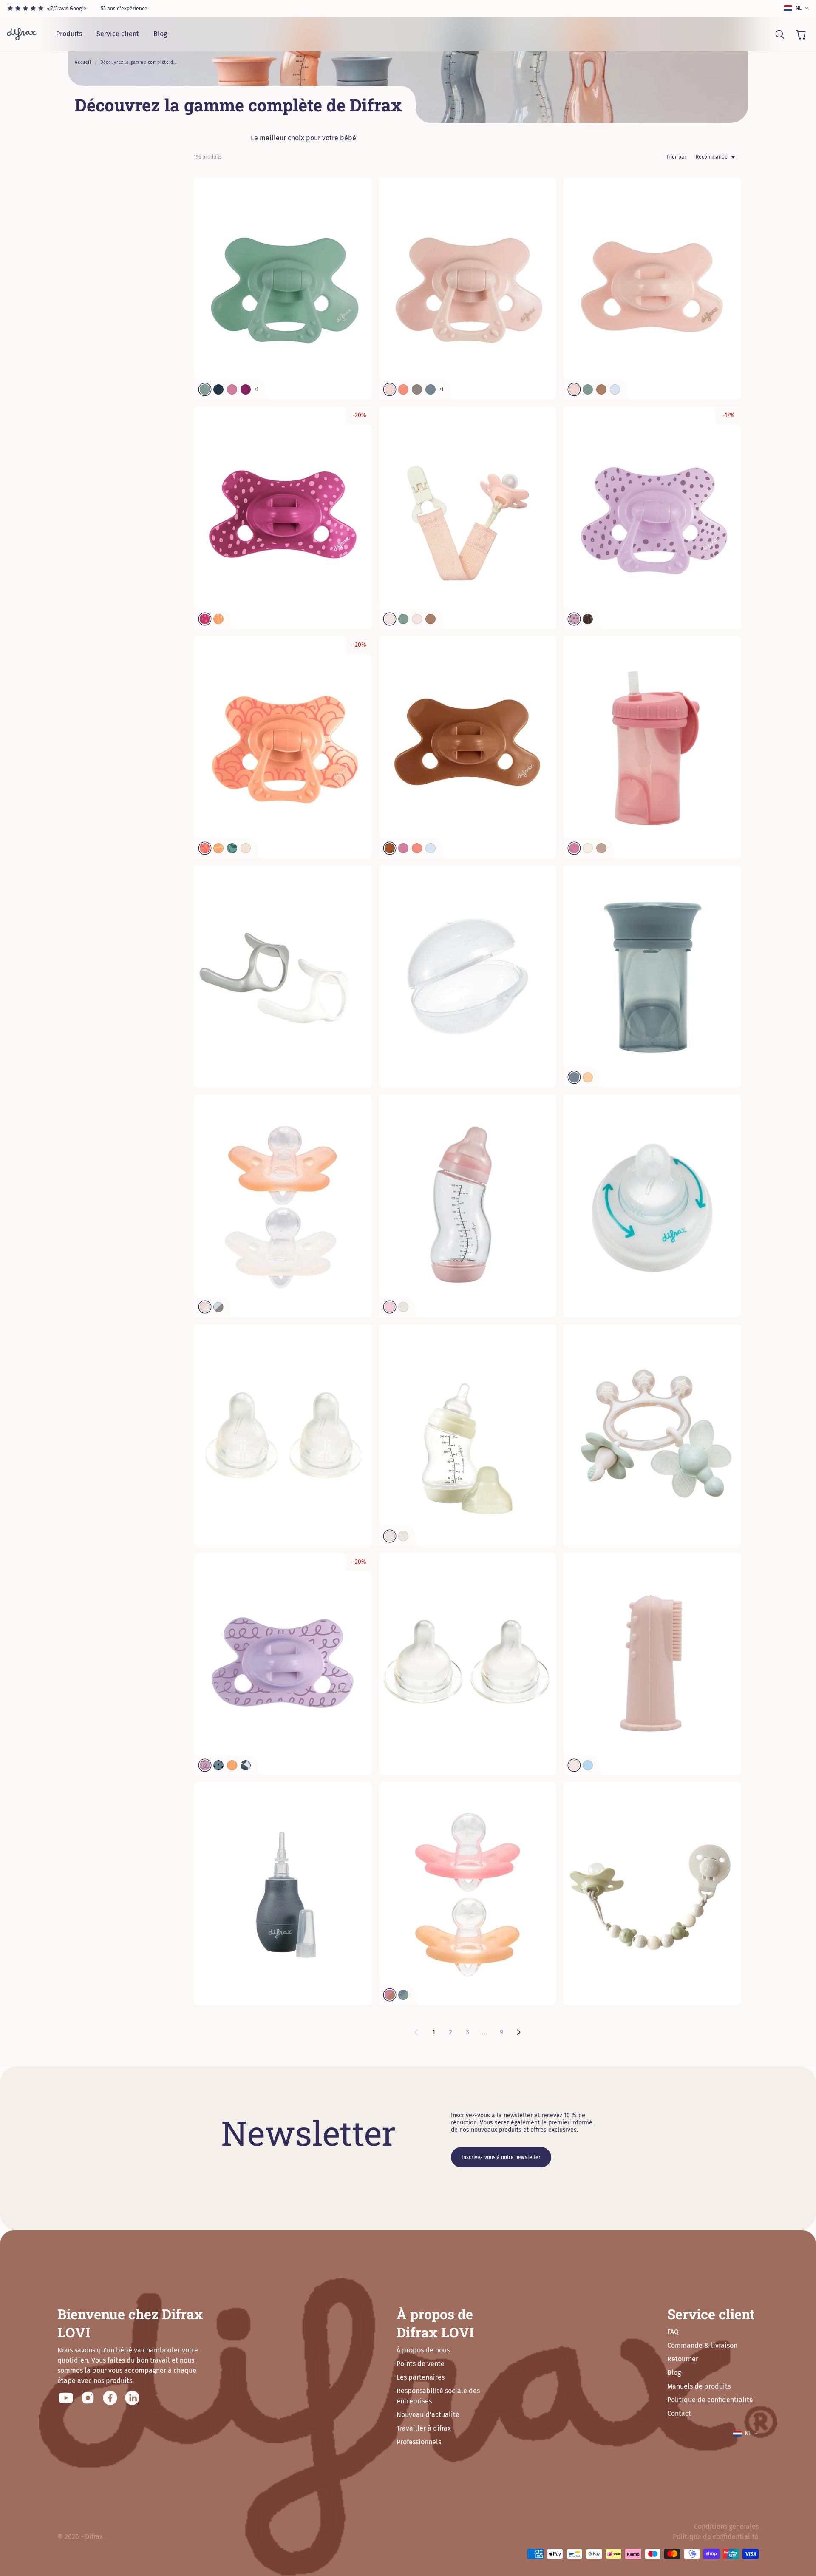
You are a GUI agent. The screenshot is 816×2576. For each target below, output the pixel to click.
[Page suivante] (518, 2032)
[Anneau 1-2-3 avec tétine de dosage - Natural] (652, 1206)
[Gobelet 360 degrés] (652, 976)
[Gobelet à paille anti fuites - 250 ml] (652, 747)
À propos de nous (423, 2350)
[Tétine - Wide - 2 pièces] (468, 1664)
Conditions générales (726, 2526)
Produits (69, 34)
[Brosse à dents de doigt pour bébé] (652, 1664)
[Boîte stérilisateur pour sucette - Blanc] (468, 976)
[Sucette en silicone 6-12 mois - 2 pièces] (468, 1893)
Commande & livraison (702, 2345)
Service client (118, 34)
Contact (679, 2413)
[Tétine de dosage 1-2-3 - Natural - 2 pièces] (283, 1435)
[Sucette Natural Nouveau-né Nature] (283, 1664)
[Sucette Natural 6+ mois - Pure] (468, 288)
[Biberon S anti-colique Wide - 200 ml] (468, 1435)
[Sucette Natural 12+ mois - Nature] (283, 747)
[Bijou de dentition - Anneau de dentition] (652, 1435)
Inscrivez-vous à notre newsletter (501, 2157)
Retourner (683, 2359)
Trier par (676, 157)
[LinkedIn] (132, 2398)
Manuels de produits (699, 2386)
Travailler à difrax (424, 2428)
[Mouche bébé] (283, 1893)
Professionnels (419, 2442)
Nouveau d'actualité (428, 2415)
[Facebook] (110, 2398)
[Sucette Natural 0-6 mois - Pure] (468, 747)
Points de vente (421, 2364)
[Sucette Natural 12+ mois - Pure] (283, 288)
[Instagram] (88, 2398)
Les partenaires (421, 2377)
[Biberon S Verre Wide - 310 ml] (468, 1206)
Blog (160, 34)
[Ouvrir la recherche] (779, 34)
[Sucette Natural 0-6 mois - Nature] (283, 518)
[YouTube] (66, 2398)
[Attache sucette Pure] (468, 518)
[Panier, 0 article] (801, 34)
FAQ (673, 2332)
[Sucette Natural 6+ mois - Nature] (652, 518)
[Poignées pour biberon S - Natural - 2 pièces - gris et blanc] (283, 976)
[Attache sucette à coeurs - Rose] (652, 1893)
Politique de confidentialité (710, 2400)
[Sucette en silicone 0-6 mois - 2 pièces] (283, 1206)
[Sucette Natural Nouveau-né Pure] (652, 288)
